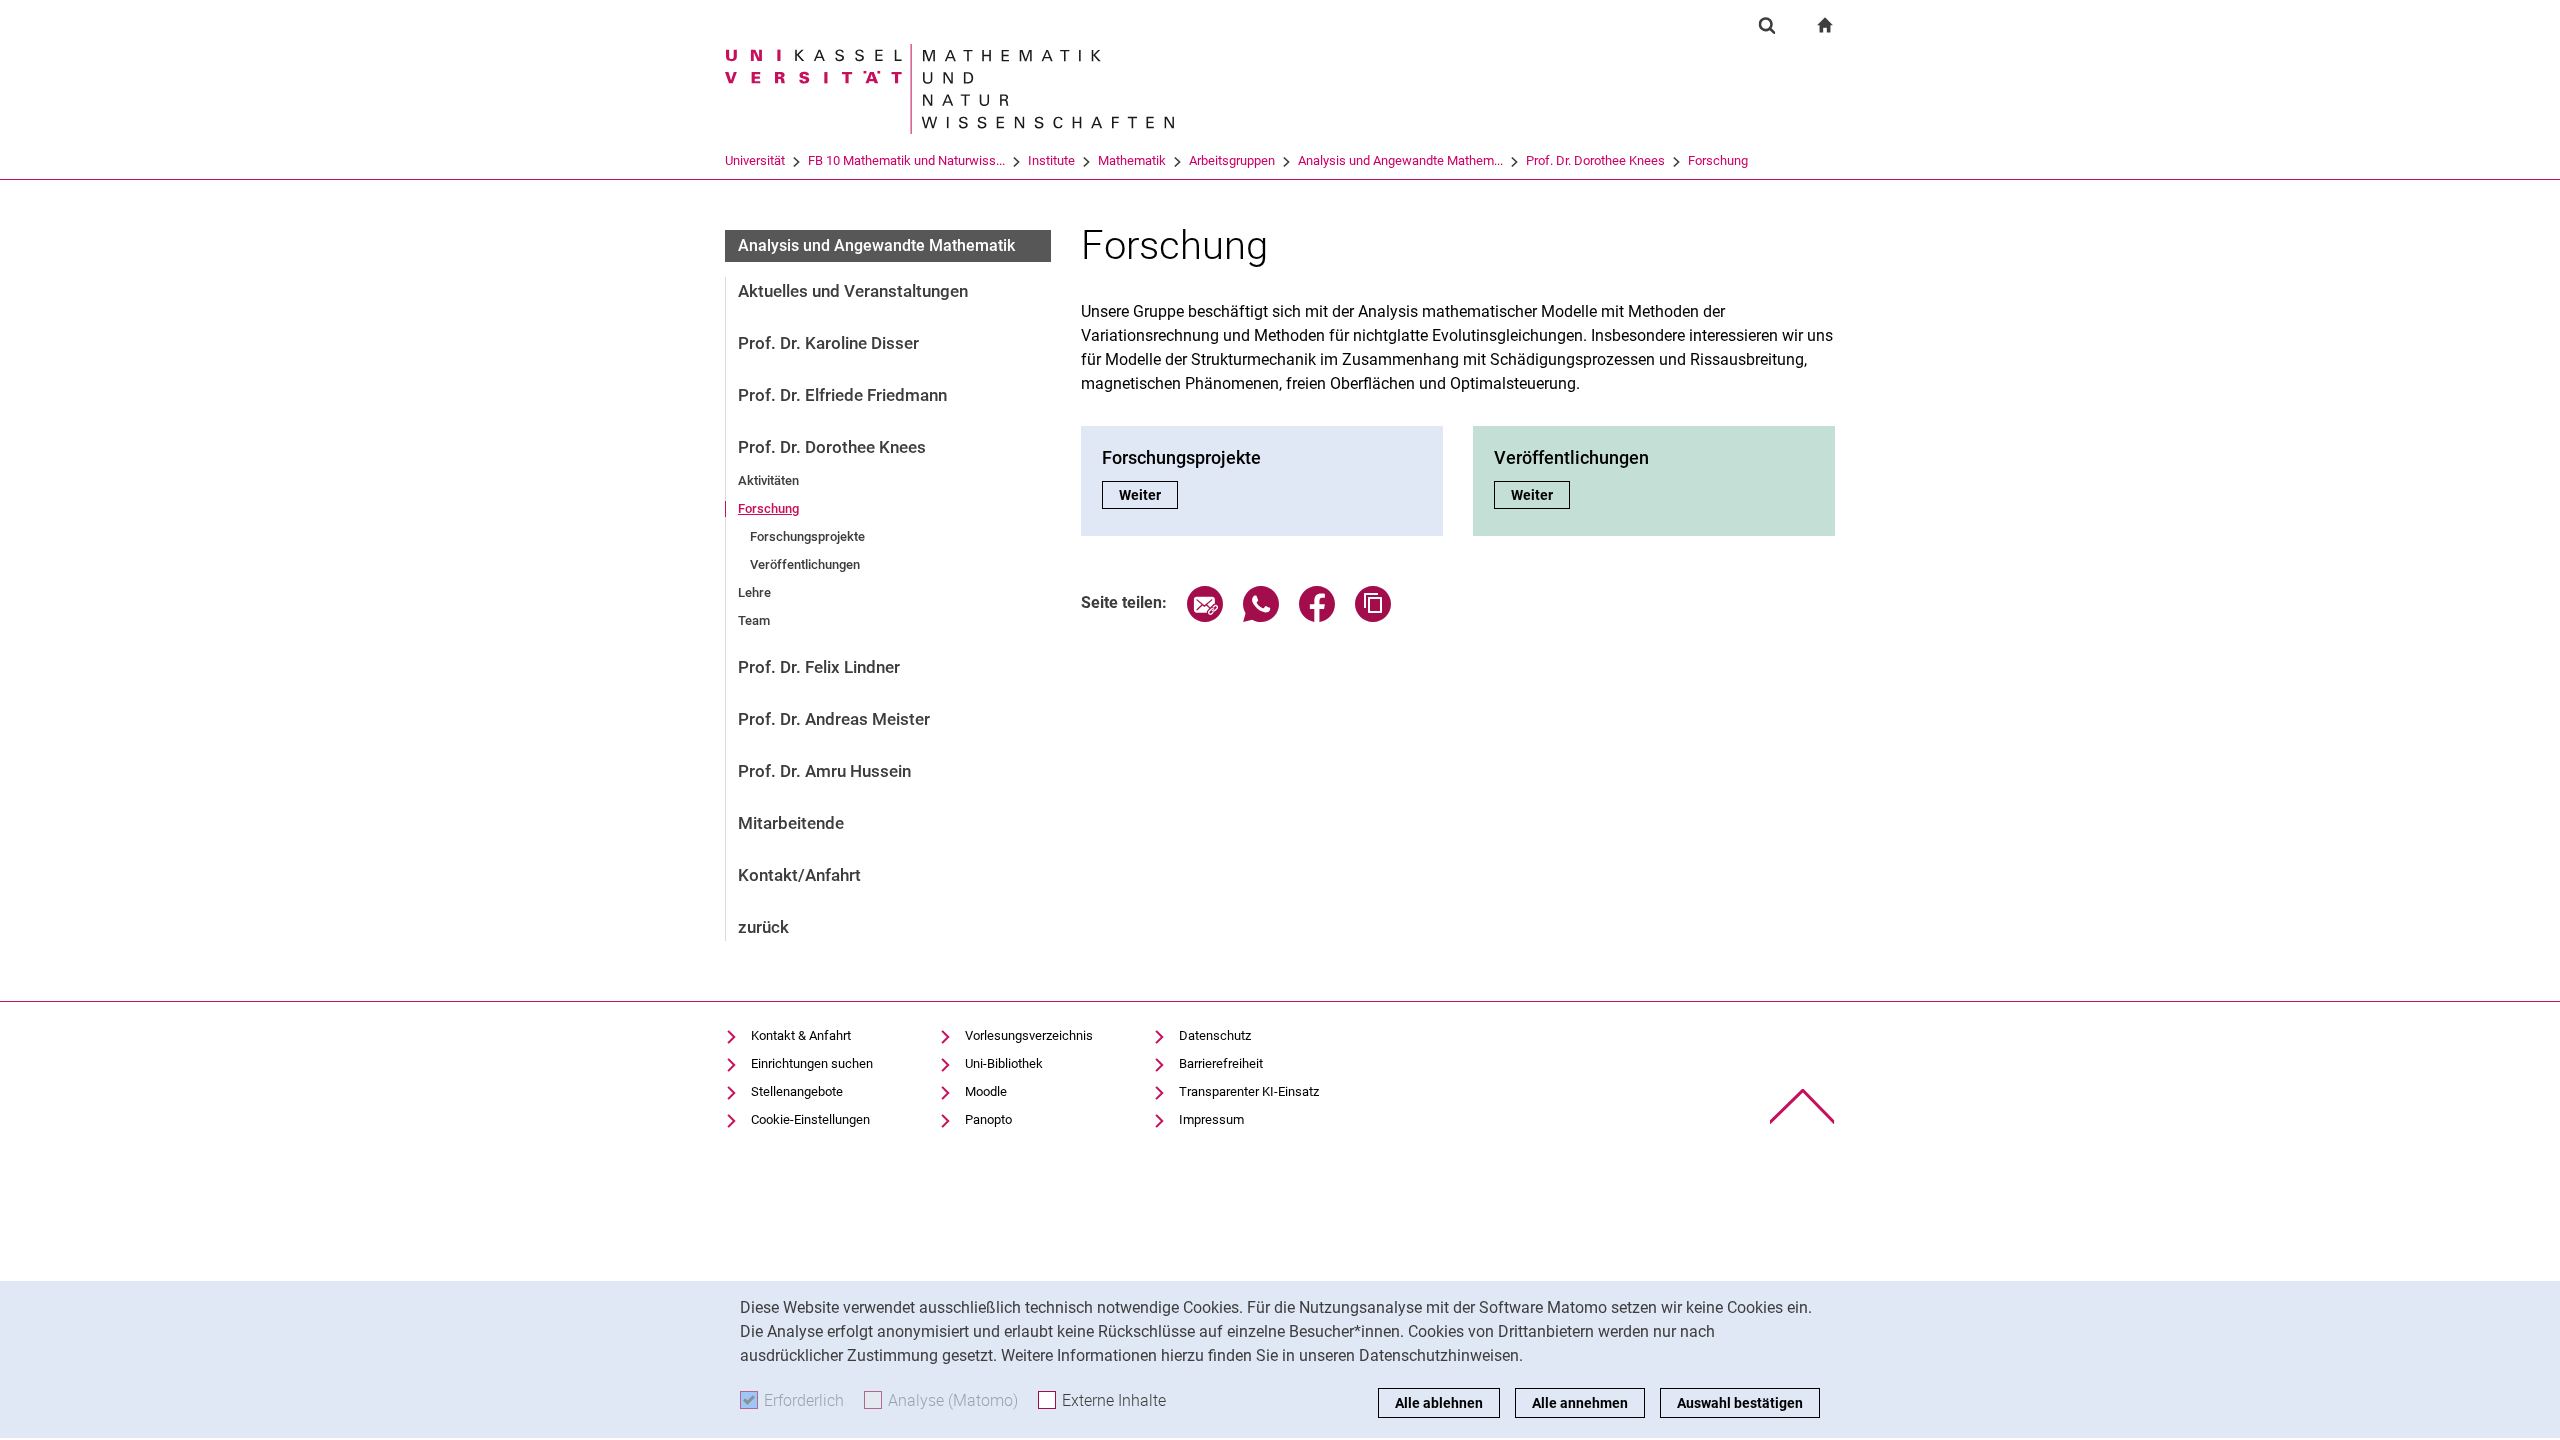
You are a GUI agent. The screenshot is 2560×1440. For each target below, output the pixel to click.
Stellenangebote (797, 1091)
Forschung (1718, 160)
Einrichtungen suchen (812, 1063)
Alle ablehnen (1439, 1403)
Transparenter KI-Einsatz (1249, 1091)
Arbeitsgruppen (1232, 160)
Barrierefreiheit (1221, 1063)
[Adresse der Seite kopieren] (1373, 616)
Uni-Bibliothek (1004, 1063)
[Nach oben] (1802, 1106)
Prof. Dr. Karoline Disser (828, 343)
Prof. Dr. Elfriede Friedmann (842, 395)
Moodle (986, 1091)
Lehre (754, 592)
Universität (755, 160)
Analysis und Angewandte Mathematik (876, 245)
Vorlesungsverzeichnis (1029, 1035)
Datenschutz (1215, 1035)
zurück (763, 927)
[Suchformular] (1767, 25)
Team (754, 620)
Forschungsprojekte (807, 536)
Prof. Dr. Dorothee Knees (1595, 160)
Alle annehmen (1580, 1403)
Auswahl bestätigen (1740, 1403)
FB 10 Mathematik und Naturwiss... (906, 160)
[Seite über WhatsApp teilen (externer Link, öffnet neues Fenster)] (1261, 616)
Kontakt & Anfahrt (801, 1035)
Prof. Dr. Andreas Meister (834, 719)
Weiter (1148, 495)
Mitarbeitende (791, 823)
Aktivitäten (768, 480)
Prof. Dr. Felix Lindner (819, 667)
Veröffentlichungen (805, 564)
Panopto (988, 1119)
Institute (1051, 160)
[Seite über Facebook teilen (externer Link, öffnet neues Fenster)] (1317, 616)
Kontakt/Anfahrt (799, 875)
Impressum (1211, 1119)
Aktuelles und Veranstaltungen (853, 291)
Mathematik (1132, 160)
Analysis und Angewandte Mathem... (1400, 160)
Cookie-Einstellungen (810, 1119)
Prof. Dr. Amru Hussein (824, 771)
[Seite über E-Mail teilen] (1205, 616)
